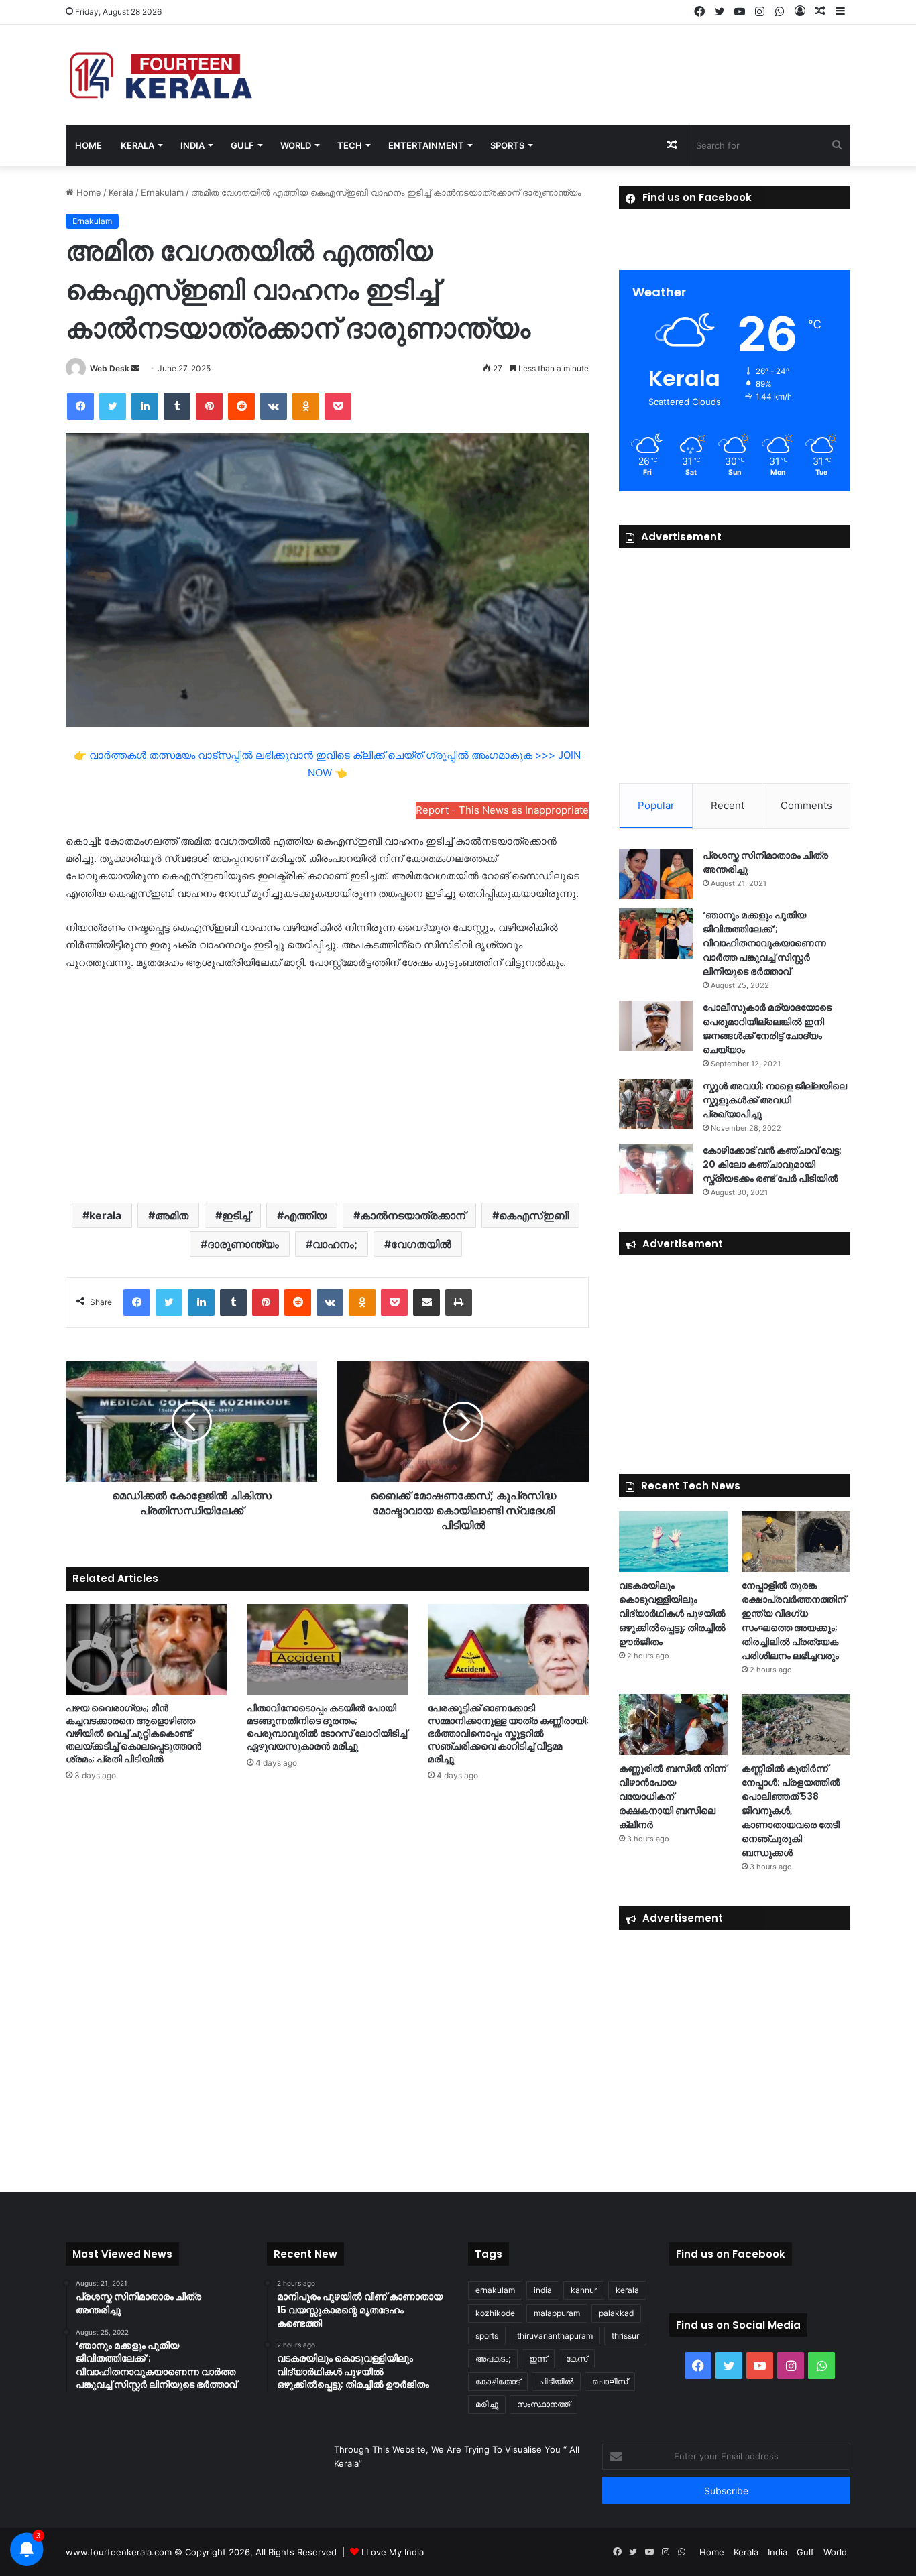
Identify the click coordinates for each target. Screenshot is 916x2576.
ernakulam (495, 2290)
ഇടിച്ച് (236, 1215)
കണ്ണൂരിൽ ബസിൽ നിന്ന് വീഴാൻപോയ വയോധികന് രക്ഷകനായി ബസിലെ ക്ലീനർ (673, 1796)
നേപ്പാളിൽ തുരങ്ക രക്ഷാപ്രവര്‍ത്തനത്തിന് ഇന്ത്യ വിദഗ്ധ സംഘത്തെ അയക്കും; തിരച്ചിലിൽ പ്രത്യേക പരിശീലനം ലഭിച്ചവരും (794, 1620)
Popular (656, 805)
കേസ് (577, 2358)
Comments (806, 805)
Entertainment (426, 145)
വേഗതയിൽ (421, 1244)
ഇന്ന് (538, 2358)
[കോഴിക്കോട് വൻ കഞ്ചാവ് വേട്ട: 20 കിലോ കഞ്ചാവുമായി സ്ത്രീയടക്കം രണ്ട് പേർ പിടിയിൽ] (656, 1169)
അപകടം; (493, 2358)
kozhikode (495, 2313)
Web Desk (110, 368)
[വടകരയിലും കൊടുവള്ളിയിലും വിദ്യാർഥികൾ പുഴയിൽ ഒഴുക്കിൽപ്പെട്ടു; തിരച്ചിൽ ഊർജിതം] (673, 1541)
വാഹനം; (335, 1244)
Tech (350, 145)
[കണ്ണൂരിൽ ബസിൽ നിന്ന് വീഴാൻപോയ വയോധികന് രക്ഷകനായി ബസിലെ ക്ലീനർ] (673, 1724)
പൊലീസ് (610, 2381)
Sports (507, 145)
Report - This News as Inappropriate (502, 810)
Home (89, 145)
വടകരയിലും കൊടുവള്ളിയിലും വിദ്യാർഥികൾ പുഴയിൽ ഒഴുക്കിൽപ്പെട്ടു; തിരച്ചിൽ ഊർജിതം (672, 1613)
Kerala (137, 145)
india (543, 2290)
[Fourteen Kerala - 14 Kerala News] (161, 75)
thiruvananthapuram (555, 2336)
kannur (584, 2290)
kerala (105, 1215)
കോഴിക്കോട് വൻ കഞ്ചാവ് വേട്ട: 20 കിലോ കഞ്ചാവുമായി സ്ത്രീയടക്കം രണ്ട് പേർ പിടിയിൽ (772, 1164)
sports (487, 2336)
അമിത (172, 1215)
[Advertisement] (327, 1085)
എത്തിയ (305, 1215)
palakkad (616, 2313)
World (296, 145)
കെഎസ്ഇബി (534, 1215)
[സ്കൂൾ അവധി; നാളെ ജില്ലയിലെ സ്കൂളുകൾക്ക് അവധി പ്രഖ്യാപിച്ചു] (656, 1104)
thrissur (625, 2336)
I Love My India (393, 2552)
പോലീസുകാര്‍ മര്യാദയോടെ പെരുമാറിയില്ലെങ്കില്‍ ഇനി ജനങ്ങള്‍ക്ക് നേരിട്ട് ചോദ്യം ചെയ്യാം (767, 1029)
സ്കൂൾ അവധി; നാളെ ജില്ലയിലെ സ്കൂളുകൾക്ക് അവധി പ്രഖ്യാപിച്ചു (775, 1100)
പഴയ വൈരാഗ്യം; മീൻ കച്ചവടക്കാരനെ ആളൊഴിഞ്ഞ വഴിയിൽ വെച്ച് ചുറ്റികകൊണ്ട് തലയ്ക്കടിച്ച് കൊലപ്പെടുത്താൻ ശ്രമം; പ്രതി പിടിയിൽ (133, 1733)
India (192, 145)
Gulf (242, 145)
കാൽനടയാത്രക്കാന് (413, 1215)
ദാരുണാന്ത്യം (243, 1244)
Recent (728, 805)
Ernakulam (162, 192)
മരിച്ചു (487, 2404)
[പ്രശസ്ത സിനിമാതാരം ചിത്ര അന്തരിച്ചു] (656, 874)
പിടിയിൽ (556, 2381)
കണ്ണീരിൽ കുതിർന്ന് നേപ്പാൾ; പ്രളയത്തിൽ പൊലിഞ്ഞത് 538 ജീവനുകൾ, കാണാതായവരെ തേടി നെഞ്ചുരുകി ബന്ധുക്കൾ (791, 1811)
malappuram (557, 2313)
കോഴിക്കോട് (498, 2381)
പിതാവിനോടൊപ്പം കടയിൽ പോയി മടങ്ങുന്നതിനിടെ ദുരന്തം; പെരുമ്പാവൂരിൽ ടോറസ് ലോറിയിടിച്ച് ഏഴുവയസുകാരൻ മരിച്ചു (327, 1727)
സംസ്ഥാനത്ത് (543, 2404)
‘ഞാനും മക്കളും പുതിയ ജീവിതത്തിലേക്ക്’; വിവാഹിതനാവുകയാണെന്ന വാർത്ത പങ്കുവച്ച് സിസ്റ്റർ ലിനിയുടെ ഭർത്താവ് (764, 943)
